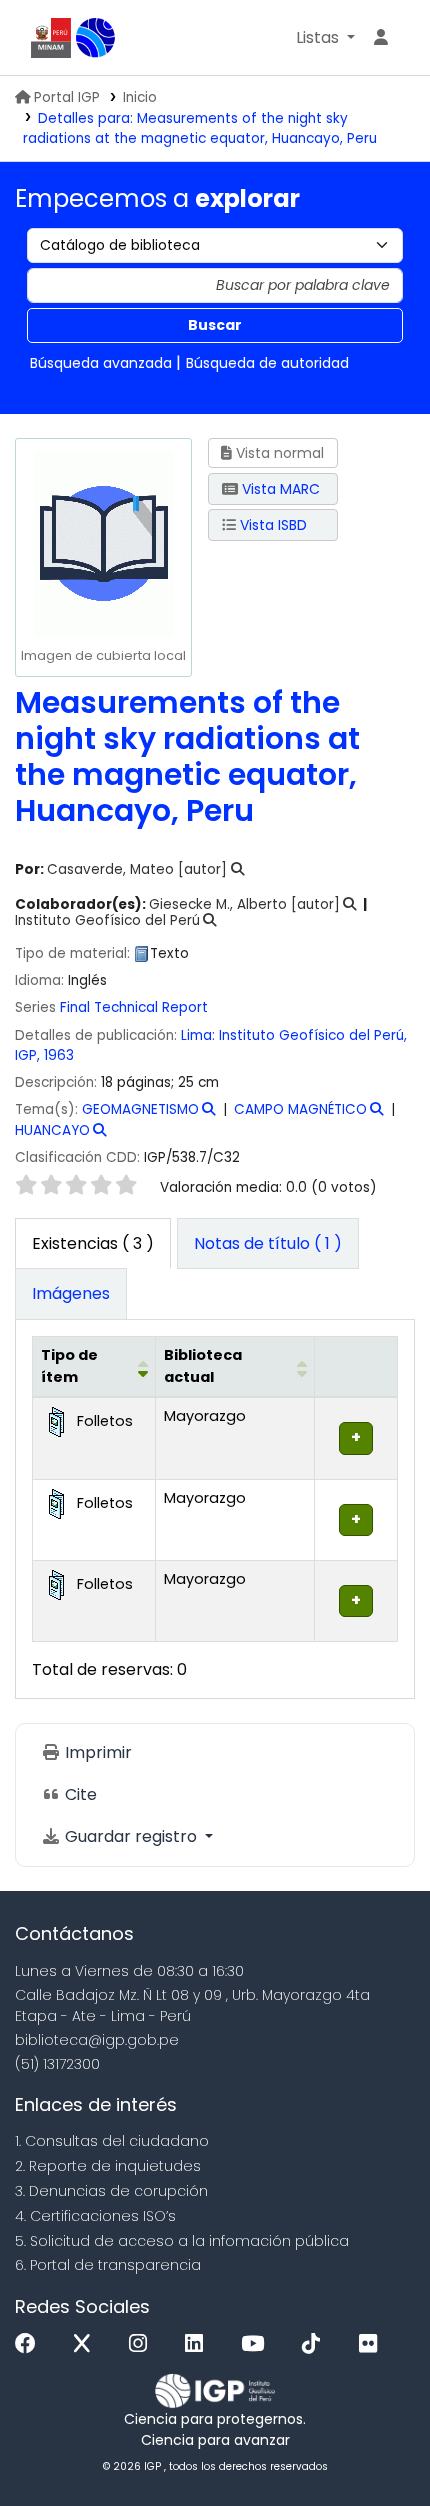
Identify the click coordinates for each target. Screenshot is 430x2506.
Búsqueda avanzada (101, 363)
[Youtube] (257, 2344)
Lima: (198, 1035)
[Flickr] (373, 2344)
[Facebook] (30, 2344)
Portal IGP (67, 97)
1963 (59, 1055)
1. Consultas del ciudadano (112, 2141)
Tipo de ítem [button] (69, 1366)
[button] (325, 38)
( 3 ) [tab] (93, 1243)
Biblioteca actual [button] (203, 1366)
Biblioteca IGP (96, 38)
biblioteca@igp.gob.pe (97, 2040)
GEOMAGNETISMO (140, 1109)
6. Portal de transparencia (108, 2265)
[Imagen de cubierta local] (103, 542)
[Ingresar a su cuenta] (381, 38)
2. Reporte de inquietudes (108, 2166)
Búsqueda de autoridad (267, 363)
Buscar (215, 325)
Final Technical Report (134, 1007)
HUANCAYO (52, 1130)
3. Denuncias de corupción (111, 2191)
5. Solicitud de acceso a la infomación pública (182, 2241)
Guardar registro (131, 1836)
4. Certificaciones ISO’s (95, 2216)
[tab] (268, 1244)
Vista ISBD (271, 525)
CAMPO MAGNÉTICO (300, 1109)
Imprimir (96, 1752)
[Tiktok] (316, 2344)
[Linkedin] (199, 2344)
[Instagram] (143, 2344)
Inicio (140, 97)
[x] (87, 2344)
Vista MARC (279, 489)
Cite (79, 1794)
